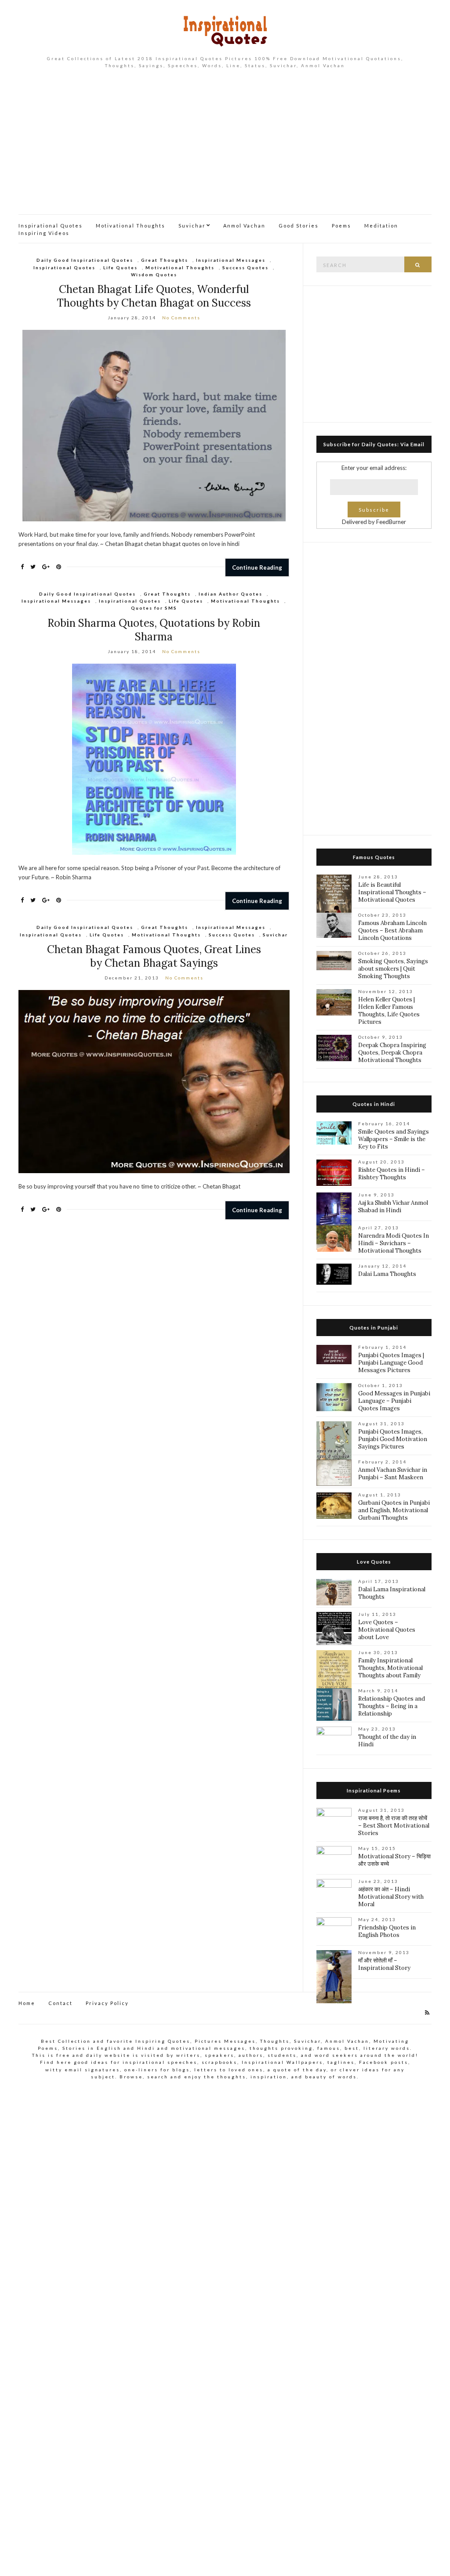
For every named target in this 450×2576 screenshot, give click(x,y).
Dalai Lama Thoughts (387, 1274)
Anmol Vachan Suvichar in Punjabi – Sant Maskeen (393, 1474)
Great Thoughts (165, 260)
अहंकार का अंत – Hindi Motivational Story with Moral (391, 1897)
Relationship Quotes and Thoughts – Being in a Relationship (392, 1706)
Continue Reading (257, 567)
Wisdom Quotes (154, 275)
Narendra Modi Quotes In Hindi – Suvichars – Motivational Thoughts (394, 1243)
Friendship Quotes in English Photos (387, 1931)
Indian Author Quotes (230, 594)
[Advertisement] (225, 148)
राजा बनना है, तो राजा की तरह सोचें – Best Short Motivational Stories (394, 1826)
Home (27, 2003)
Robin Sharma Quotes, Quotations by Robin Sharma (154, 630)
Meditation (381, 226)
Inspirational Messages (231, 260)
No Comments (181, 318)
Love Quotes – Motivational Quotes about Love (387, 1630)
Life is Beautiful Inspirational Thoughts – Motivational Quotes (392, 892)
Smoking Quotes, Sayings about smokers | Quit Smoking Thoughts (393, 969)
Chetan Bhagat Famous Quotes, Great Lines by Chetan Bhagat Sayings (154, 956)
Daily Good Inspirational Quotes (85, 260)
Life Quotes (120, 267)
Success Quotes (245, 267)
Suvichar (192, 226)
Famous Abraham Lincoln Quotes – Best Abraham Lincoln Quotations (392, 930)
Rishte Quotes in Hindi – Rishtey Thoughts (392, 1174)
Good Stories (299, 226)
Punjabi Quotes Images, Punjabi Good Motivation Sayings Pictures (393, 1439)
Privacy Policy (107, 2003)
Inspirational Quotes (51, 226)
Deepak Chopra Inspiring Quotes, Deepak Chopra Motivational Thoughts (392, 1053)
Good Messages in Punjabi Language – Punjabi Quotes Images (394, 1401)
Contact (60, 2003)
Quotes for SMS (154, 608)
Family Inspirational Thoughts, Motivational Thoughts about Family (390, 1668)
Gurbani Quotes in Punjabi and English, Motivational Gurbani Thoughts (394, 1510)
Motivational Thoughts (131, 226)
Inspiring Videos (44, 233)
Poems (341, 226)
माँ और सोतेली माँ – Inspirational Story (384, 1964)
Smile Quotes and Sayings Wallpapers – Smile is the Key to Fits (394, 1139)
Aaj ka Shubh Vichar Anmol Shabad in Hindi (393, 1207)
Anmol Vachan (244, 226)
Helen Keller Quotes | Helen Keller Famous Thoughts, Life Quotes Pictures (389, 1011)
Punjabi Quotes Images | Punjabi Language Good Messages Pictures (391, 1363)
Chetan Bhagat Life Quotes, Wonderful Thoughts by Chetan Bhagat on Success (154, 296)
